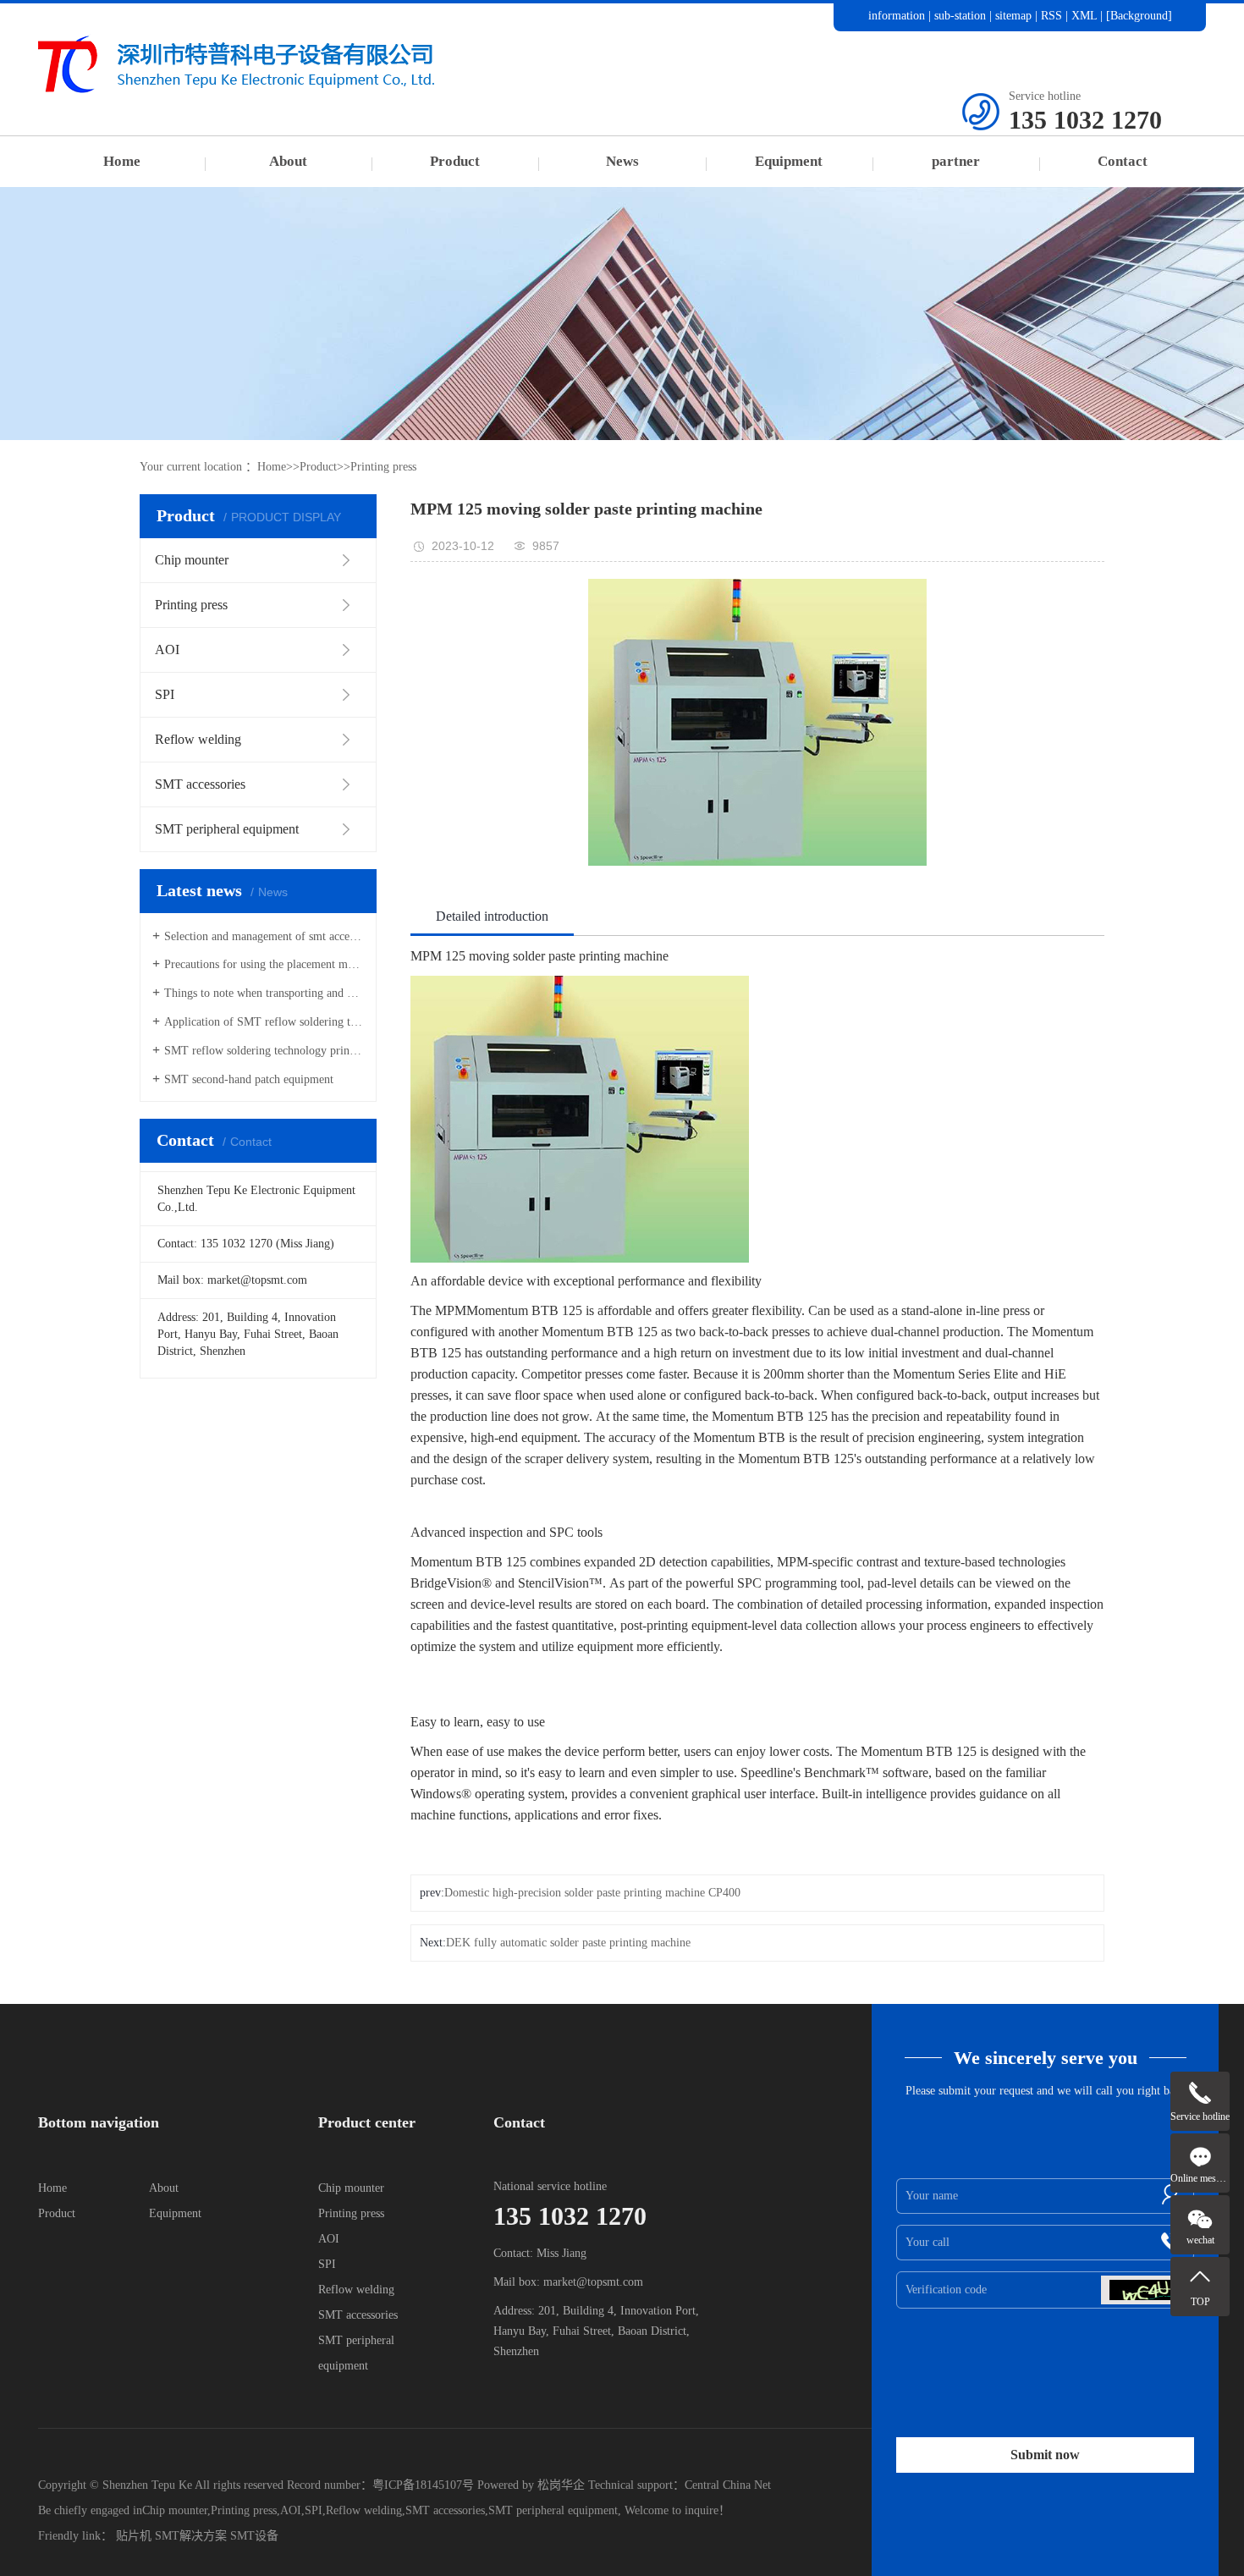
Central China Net (728, 2485)
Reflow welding (356, 2290)
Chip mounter (351, 2188)
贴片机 (134, 2536)
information (897, 16)
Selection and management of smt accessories (264, 936)
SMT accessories (358, 2315)
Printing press (383, 467)
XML (1084, 16)
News (622, 161)
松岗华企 (561, 2485)
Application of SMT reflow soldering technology (264, 1022)
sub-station (960, 16)
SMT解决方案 (191, 2536)
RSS (1051, 16)
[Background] (1139, 16)
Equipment (789, 161)
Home (122, 161)
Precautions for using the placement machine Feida (264, 964)
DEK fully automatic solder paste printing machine (568, 1943)
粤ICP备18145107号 (423, 2485)
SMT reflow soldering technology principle (264, 1051)
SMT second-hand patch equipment (249, 1079)
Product (455, 161)
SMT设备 (254, 2536)
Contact (1123, 161)
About (288, 161)
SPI (327, 2264)
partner (956, 161)
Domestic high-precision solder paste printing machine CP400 (592, 1893)
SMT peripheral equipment (553, 2510)
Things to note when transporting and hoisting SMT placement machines (264, 993)
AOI (329, 2239)
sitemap (1013, 16)
